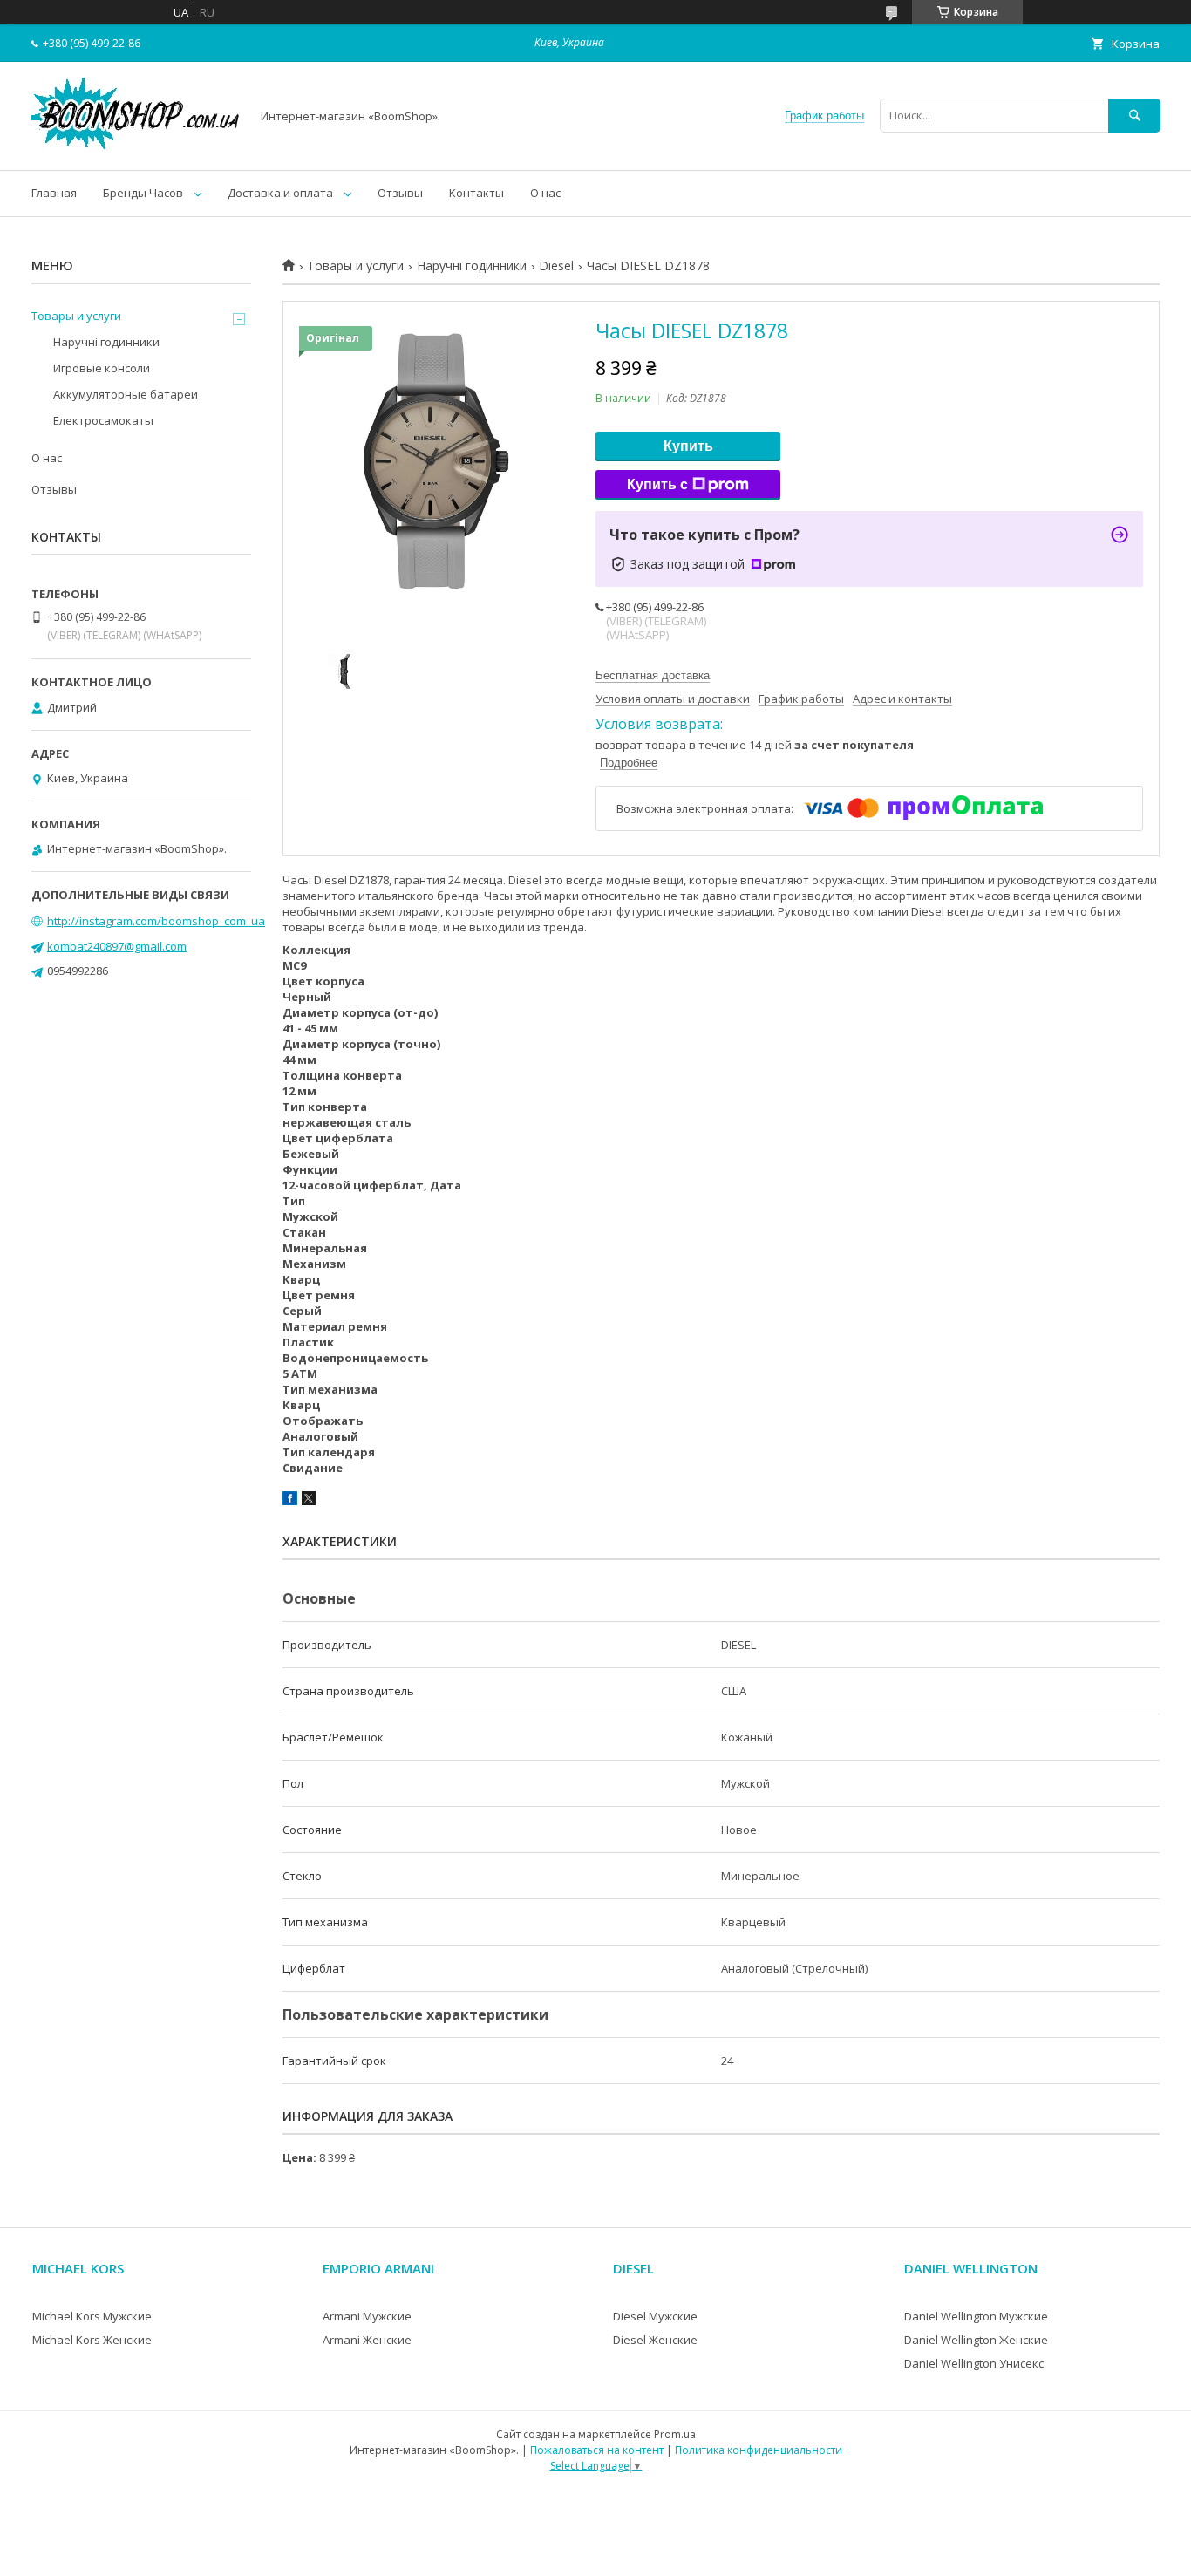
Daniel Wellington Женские (976, 2340)
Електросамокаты (103, 420)
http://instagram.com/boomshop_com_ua (156, 921)
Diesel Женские (655, 2340)
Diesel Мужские (655, 2316)
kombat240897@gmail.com (117, 946)
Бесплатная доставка (653, 675)
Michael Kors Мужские (92, 2316)
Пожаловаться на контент (597, 2450)
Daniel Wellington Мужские (976, 2316)
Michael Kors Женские (92, 2340)
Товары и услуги (355, 266)
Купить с (657, 484)
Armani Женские (367, 2340)
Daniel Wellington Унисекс (974, 2363)
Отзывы (400, 193)
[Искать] (1134, 116)
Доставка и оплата (280, 193)
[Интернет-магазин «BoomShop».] (136, 147)
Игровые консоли (102, 368)
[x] (309, 1501)
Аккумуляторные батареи (126, 394)
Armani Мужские (367, 2316)
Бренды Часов (143, 193)
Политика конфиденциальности (759, 2450)
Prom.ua (675, 2434)
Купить (688, 446)
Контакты (476, 193)
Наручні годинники (472, 266)
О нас (545, 193)
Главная (54, 193)
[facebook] (290, 1501)
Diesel (556, 266)
